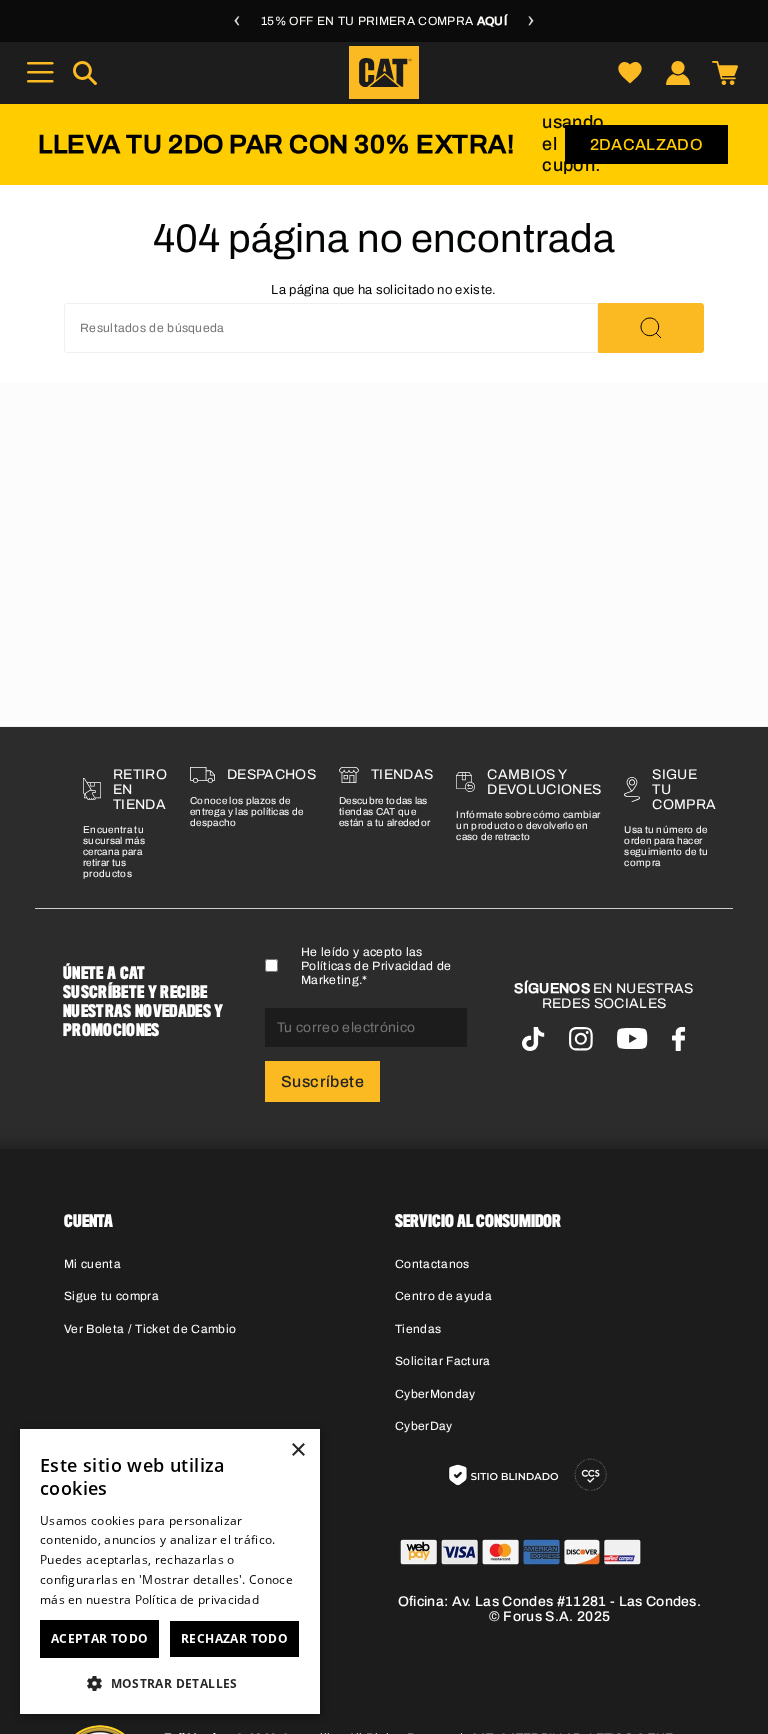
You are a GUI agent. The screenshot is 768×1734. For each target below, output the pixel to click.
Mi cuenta (92, 1264)
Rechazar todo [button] (234, 1638)
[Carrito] (725, 72)
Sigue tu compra (111, 1296)
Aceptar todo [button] (100, 1638)
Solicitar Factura (443, 1361)
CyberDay (424, 1426)
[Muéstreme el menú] (40, 72)
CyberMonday (435, 1394)
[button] (170, 1682)
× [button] (297, 1450)
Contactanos (432, 1264)
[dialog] (170, 1571)
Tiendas (418, 1329)
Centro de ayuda (443, 1296)
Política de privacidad (197, 1599)
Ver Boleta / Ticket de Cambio (150, 1329)
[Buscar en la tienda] (651, 328)
